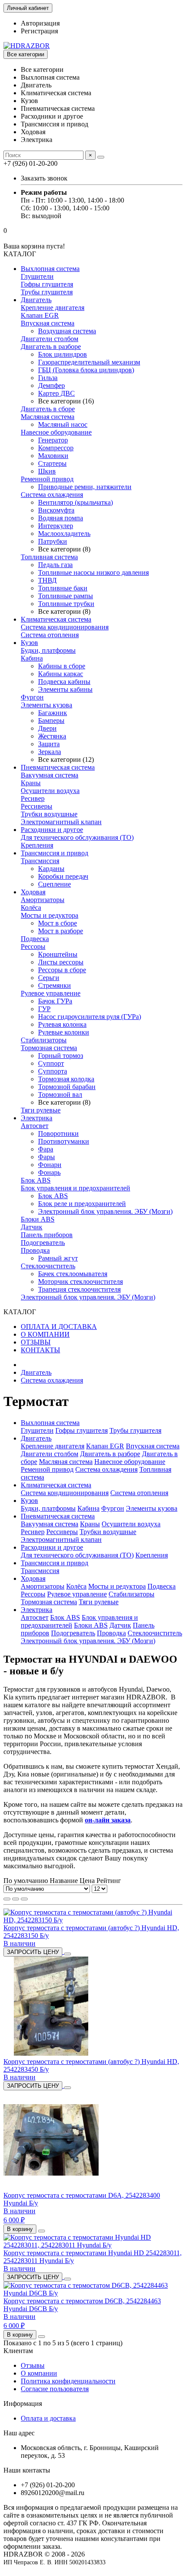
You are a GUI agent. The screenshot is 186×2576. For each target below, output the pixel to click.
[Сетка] (7, 1899)
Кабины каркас (61, 674)
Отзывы (33, 2365)
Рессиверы (37, 806)
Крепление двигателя (53, 308)
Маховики (53, 456)
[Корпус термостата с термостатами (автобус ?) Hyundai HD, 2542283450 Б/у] (51, 2054)
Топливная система (49, 557)
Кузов (29, 643)
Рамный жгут (58, 1258)
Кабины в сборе (62, 666)
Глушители (37, 276)
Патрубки (53, 541)
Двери (47, 728)
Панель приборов (47, 1235)
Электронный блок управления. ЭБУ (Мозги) (105, 1211)
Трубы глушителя (47, 292)
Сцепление (55, 884)
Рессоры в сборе (62, 970)
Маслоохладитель (64, 534)
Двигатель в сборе (48, 409)
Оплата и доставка (48, 2418)
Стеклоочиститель (48, 1266)
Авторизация (40, 23)
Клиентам (18, 2351)
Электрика (37, 1118)
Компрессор (56, 448)
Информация (23, 2404)
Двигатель (36, 300)
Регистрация (39, 31)
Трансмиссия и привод (55, 853)
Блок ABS (36, 1180)
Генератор (53, 440)
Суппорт (51, 1063)
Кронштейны (58, 954)
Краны (31, 783)
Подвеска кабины (64, 682)
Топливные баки (63, 588)
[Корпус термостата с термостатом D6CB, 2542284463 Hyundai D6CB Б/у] (93, 2293)
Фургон (32, 697)
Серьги (49, 978)
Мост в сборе (58, 923)
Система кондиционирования (65, 627)
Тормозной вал (60, 1095)
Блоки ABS (38, 1219)
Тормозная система (49, 1048)
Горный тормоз (61, 1056)
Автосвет (35, 1126)
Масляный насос (63, 424)
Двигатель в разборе (51, 347)
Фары (46, 1157)
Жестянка (52, 736)
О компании (39, 2373)
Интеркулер (56, 526)
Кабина (32, 658)
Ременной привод (47, 479)
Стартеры (52, 463)
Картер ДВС (56, 393)
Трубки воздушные (49, 814)
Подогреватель (43, 1243)
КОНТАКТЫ (40, 1350)
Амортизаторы (43, 900)
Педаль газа (55, 565)
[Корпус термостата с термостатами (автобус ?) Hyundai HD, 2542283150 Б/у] (93, 1920)
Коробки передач (63, 876)
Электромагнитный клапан (61, 822)
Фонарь (49, 1172)
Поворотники (58, 1133)
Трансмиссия (40, 861)
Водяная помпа (61, 518)
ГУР (44, 1009)
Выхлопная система (50, 269)
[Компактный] (24, 1899)
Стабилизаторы (44, 1040)
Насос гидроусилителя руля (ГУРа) (90, 1017)
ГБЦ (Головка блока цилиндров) (86, 370)
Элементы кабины (65, 689)
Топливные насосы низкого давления (93, 572)
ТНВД (47, 580)
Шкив (47, 471)
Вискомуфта (56, 510)
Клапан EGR (40, 315)
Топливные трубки (66, 604)
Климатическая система (56, 619)
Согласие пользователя (55, 2389)
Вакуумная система (50, 775)
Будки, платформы (48, 650)
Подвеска (35, 939)
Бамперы (51, 721)
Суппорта (53, 1071)
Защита (49, 744)
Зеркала (50, 752)
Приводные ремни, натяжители (85, 487)
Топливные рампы (66, 596)
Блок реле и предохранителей (82, 1204)
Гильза (48, 378)
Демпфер (51, 385)
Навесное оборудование (56, 432)
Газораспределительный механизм (89, 362)
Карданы (51, 869)
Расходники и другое (52, 830)
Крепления (37, 845)
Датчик (32, 1227)
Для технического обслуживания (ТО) (77, 837)
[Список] (16, 1899)
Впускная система (48, 323)
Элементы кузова (46, 705)
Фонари (50, 1165)
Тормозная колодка (66, 1079)
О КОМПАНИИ (45, 1334)
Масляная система (48, 417)
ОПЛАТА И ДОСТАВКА (59, 1327)
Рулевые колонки (64, 1032)
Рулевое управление (51, 993)
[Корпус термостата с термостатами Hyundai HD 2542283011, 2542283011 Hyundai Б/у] (93, 2245)
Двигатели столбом (50, 339)
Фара (46, 1149)
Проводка (35, 1250)
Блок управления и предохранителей (75, 1188)
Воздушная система (67, 331)
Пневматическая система (58, 767)
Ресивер (33, 798)
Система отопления (50, 635)
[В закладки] (67, 1954)
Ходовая (33, 892)
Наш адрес (19, 2433)
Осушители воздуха (50, 791)
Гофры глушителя (47, 284)
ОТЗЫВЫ (36, 1342)
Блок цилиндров (63, 354)
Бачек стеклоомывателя (73, 1274)
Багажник (53, 713)
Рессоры (33, 946)
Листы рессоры (61, 962)
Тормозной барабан (67, 1087)
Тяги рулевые (41, 1110)
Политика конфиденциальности (68, 2381)
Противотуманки (64, 1141)
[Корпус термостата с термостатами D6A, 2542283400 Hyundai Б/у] (51, 2188)
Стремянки (55, 985)
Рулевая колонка (62, 1024)
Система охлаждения (52, 495)
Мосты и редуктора (50, 915)
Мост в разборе (61, 931)
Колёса (31, 908)
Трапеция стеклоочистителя (79, 1289)
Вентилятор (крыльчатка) (75, 502)
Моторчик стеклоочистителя (80, 1282)
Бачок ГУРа (55, 1001)
